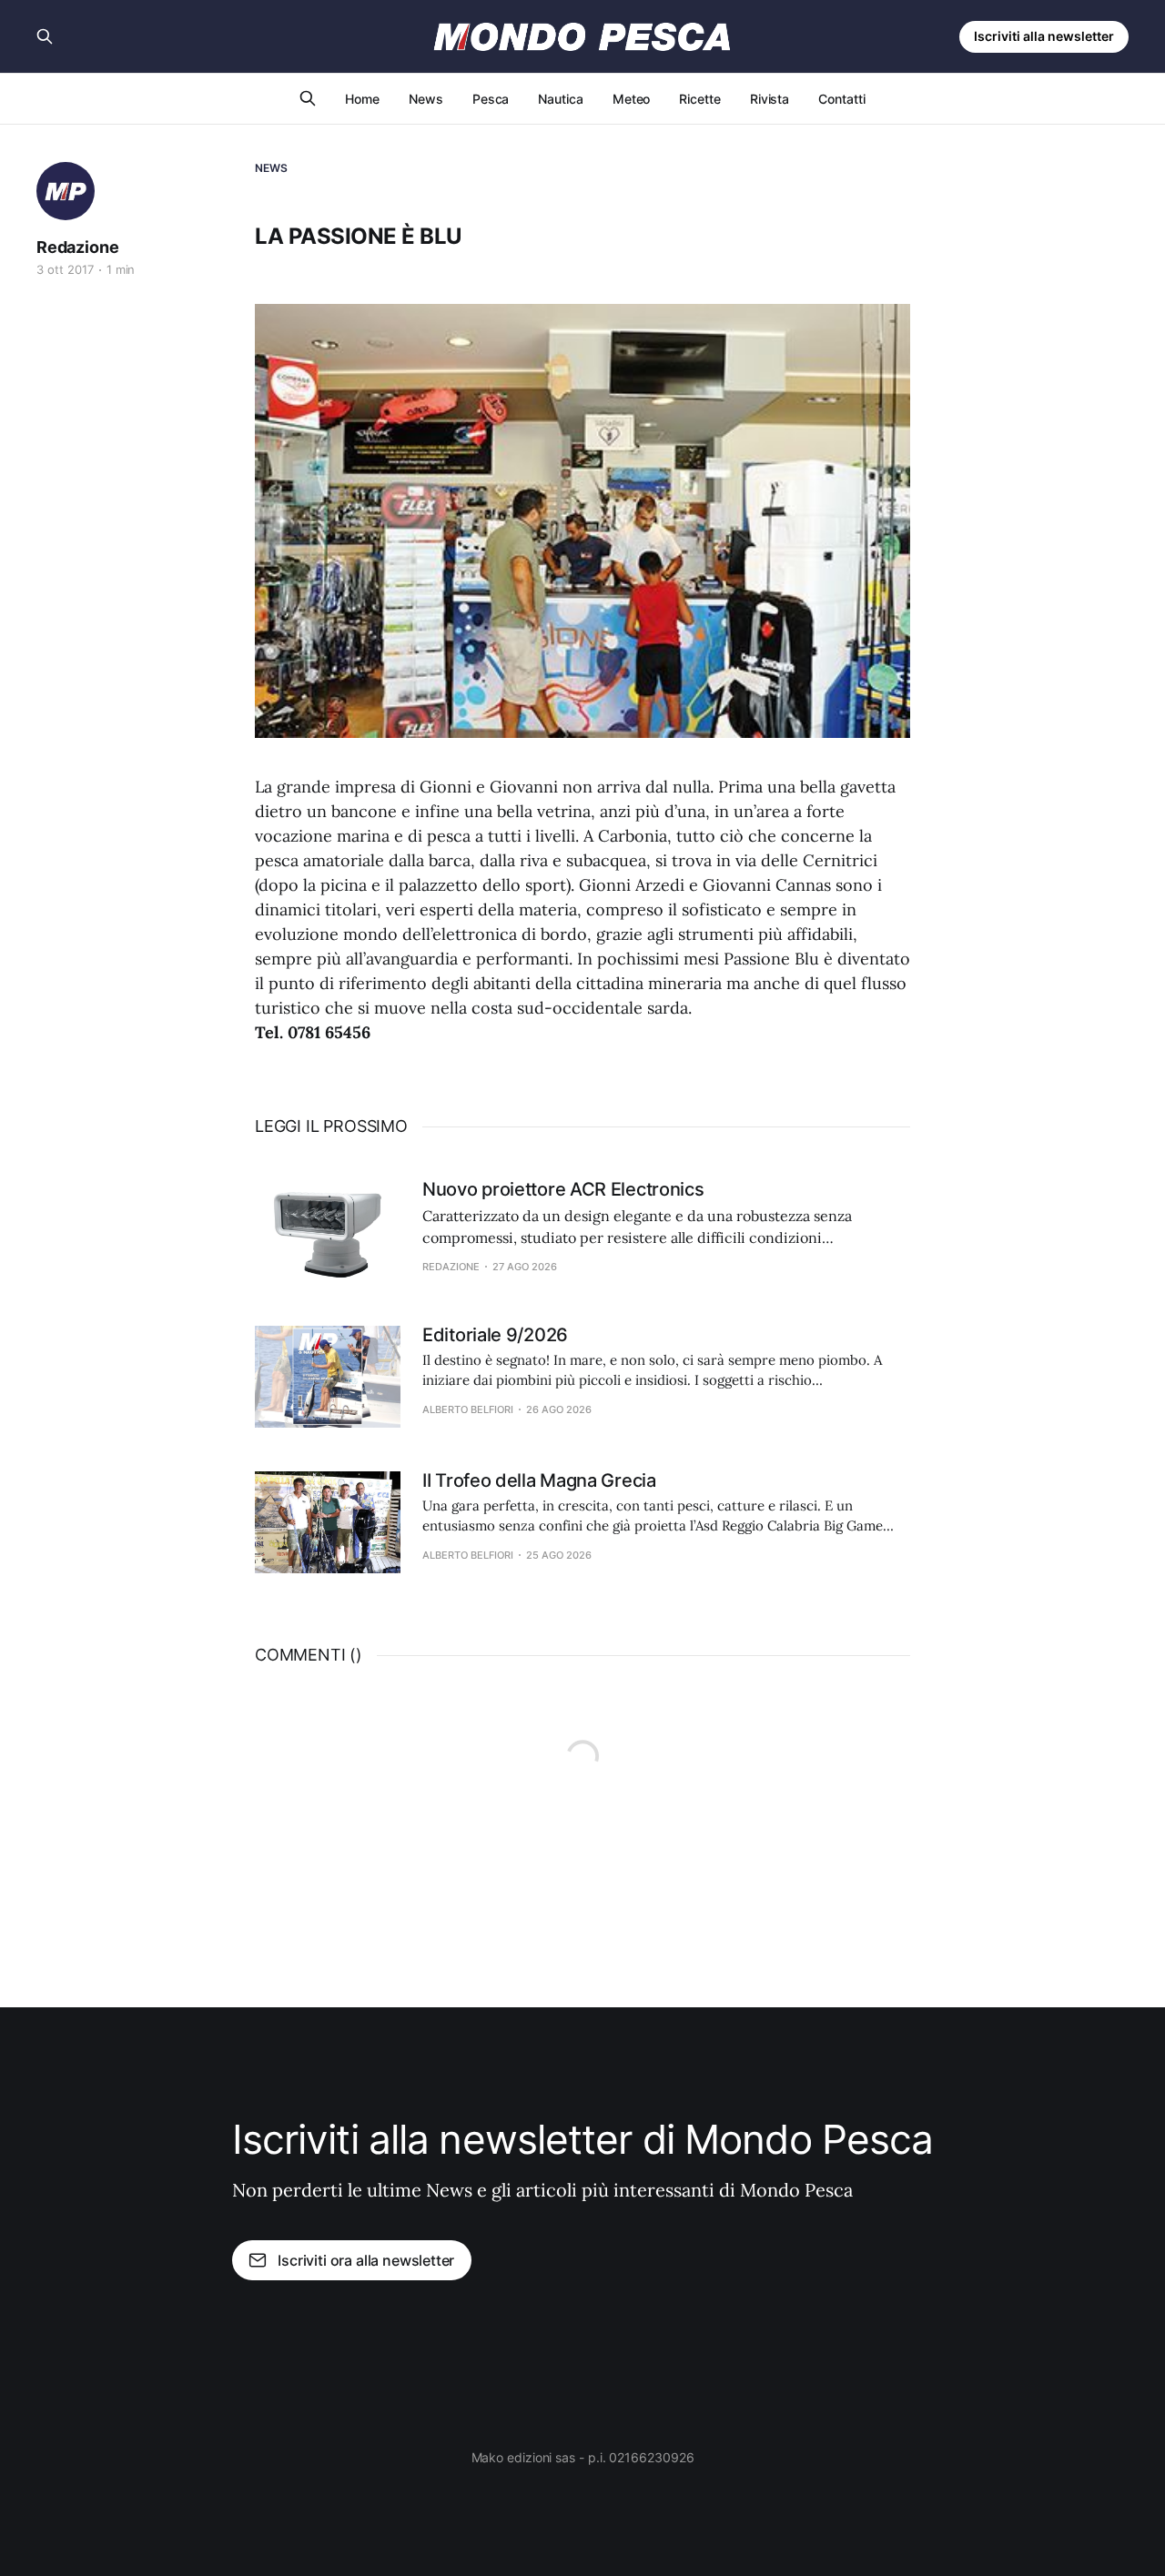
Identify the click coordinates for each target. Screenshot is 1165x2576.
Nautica (560, 99)
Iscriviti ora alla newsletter (366, 2260)
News (426, 99)
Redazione (77, 247)
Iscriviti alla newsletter (1044, 36)
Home (362, 99)
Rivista (770, 99)
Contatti (841, 99)
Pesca (491, 99)
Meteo (632, 99)
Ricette (699, 99)
